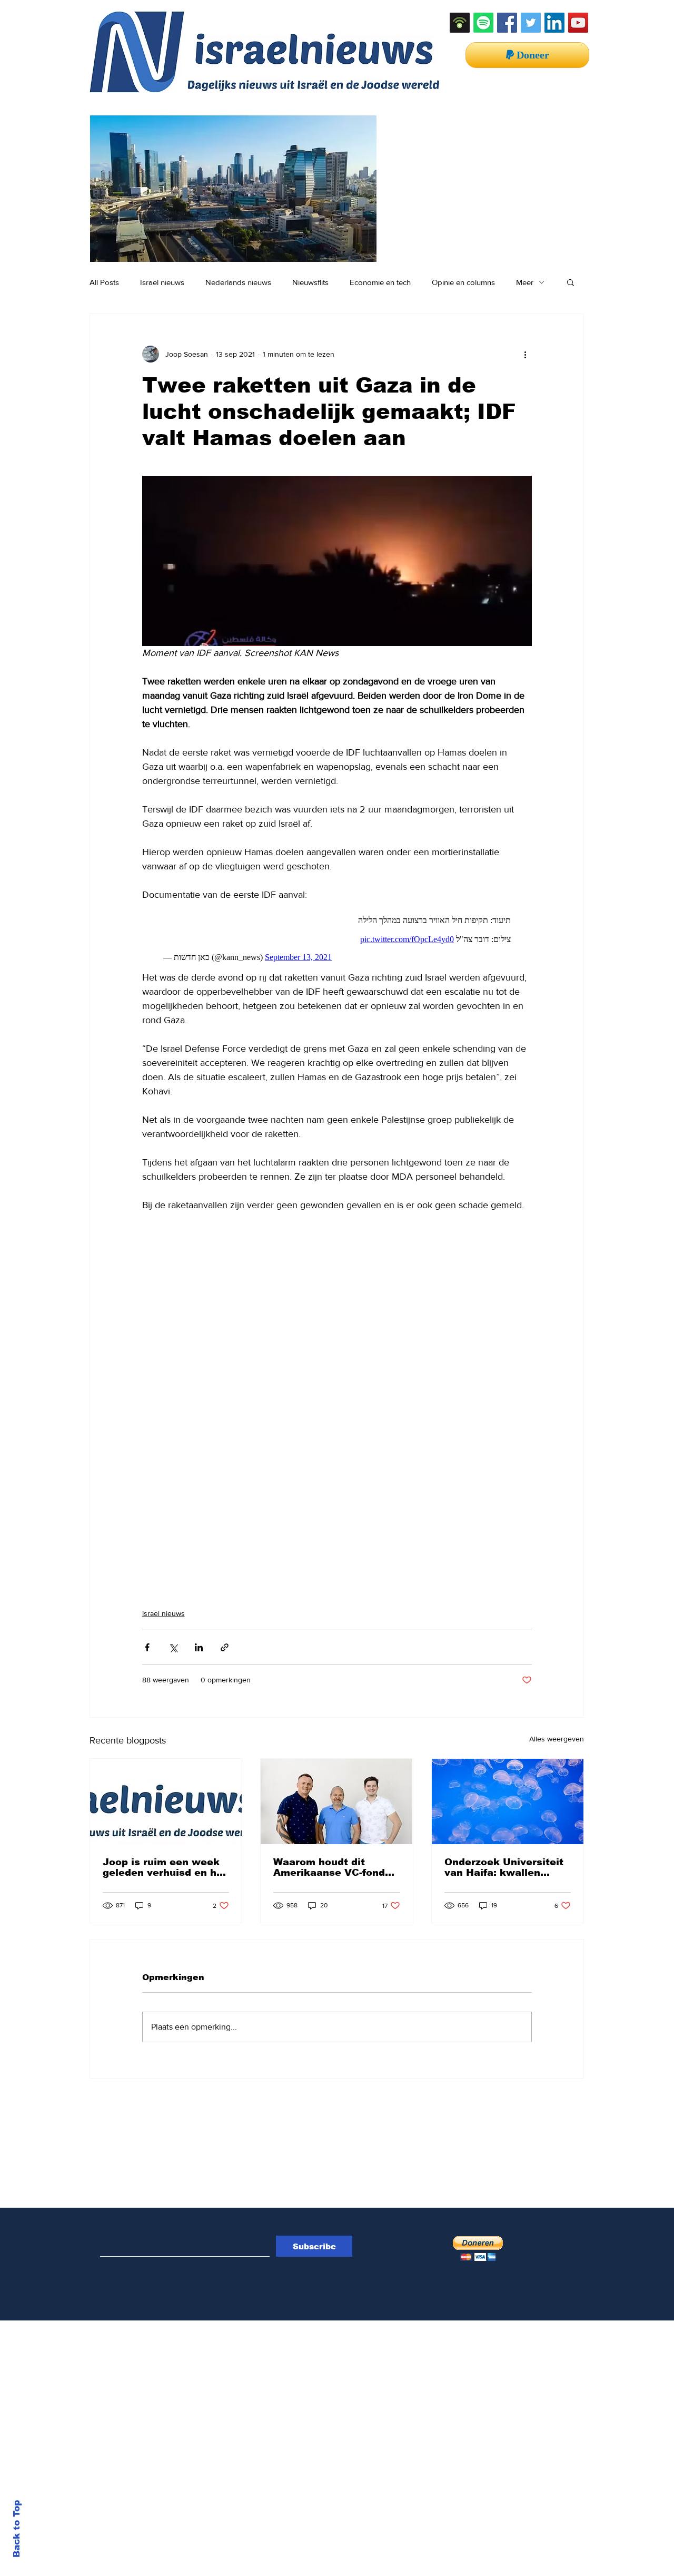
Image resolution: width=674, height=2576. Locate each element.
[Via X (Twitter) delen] (173, 1647)
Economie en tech (380, 282)
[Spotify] (483, 23)
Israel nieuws (162, 282)
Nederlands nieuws (238, 282)
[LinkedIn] (554, 23)
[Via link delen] (225, 1647)
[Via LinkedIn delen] (199, 1647)
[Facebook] (507, 23)
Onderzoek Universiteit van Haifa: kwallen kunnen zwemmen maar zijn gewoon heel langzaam (506, 1867)
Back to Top (17, 2529)
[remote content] (337, 936)
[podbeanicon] (460, 23)
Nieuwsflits (310, 282)
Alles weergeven (557, 1739)
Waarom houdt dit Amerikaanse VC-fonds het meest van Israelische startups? (332, 1867)
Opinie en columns (463, 282)
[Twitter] (531, 23)
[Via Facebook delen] (147, 1647)
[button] (571, 282)
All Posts (104, 282)
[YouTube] (578, 23)
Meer (525, 282)
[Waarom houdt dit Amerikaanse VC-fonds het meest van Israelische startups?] (336, 1801)
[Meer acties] (526, 354)
